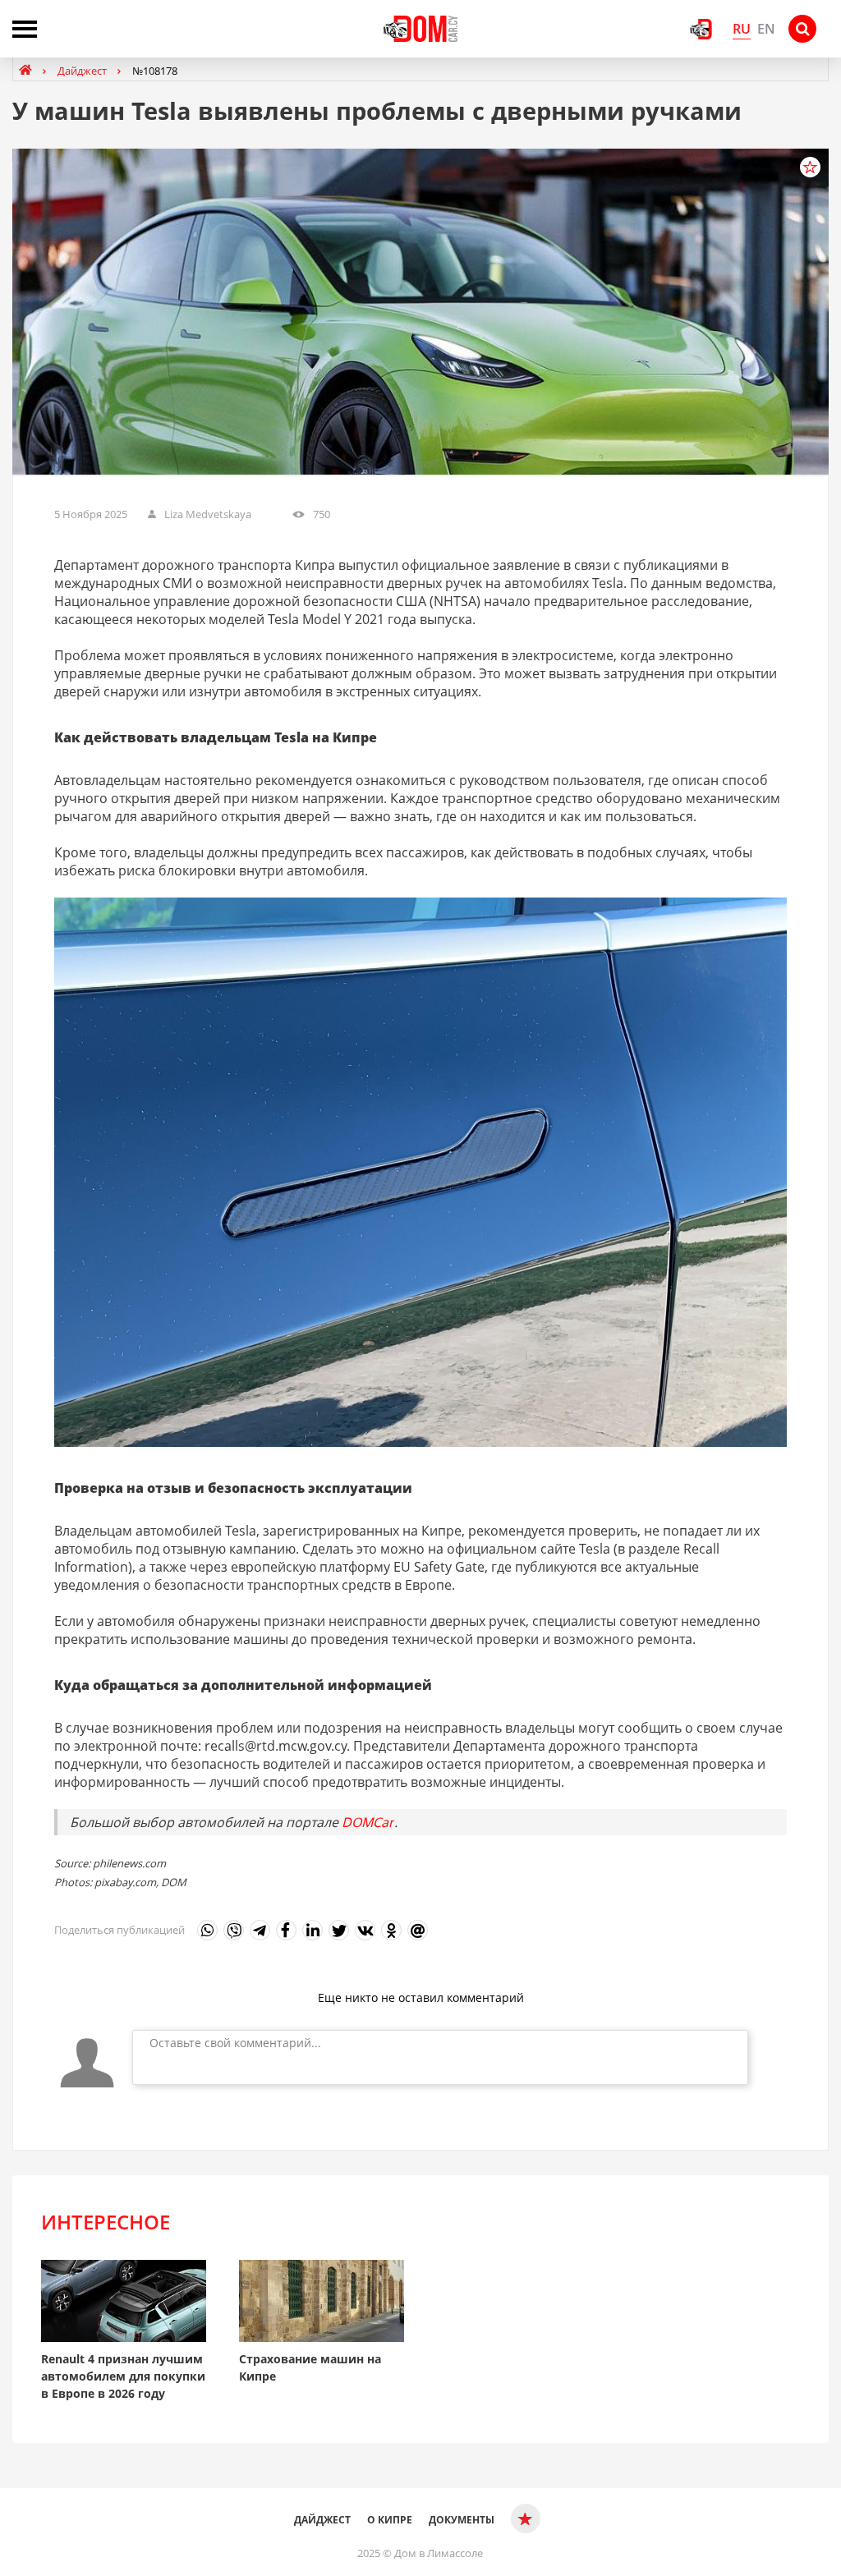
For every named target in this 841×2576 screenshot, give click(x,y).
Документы (462, 2520)
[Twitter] (339, 1930)
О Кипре (390, 2520)
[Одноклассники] (391, 1930)
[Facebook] (286, 1930)
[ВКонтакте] (365, 1930)
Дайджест (322, 2520)
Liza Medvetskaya (208, 514)
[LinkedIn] (313, 1930)
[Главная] (27, 70)
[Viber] (234, 1930)
